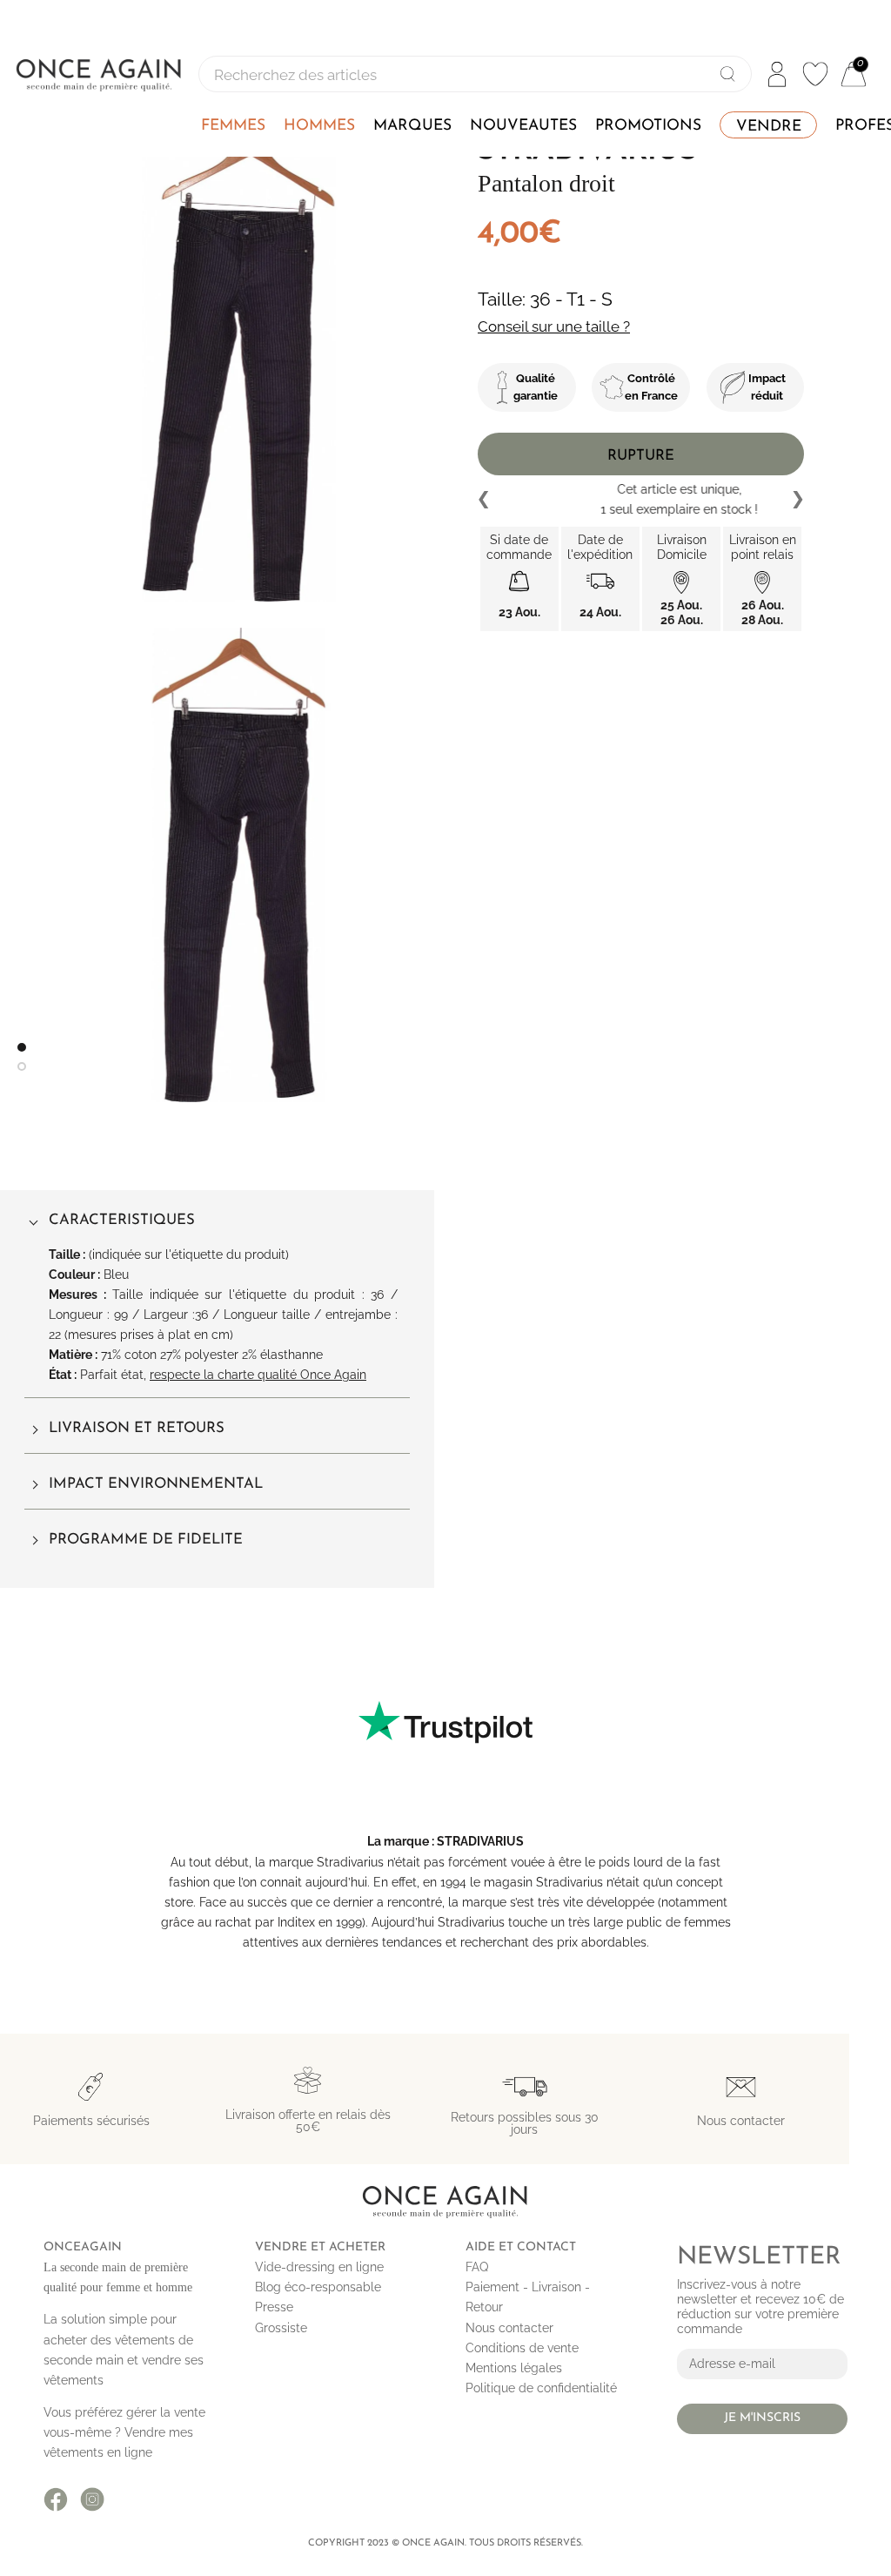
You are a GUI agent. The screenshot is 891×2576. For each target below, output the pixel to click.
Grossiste (281, 2328)
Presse (274, 2307)
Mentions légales (514, 2368)
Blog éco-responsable (318, 2287)
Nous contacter (509, 2328)
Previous (485, 500)
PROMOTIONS (648, 126)
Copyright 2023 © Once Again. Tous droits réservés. (445, 2543)
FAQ (477, 2267)
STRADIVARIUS (480, 1841)
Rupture (641, 456)
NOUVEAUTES (523, 126)
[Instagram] (92, 2499)
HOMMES (319, 126)
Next (797, 500)
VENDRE (769, 127)
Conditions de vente (522, 2348)
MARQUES (412, 126)
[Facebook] (56, 2499)
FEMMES (233, 126)
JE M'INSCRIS (762, 2418)
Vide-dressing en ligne (319, 2267)
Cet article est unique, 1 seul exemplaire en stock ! (641, 499)
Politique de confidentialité (541, 2388)
